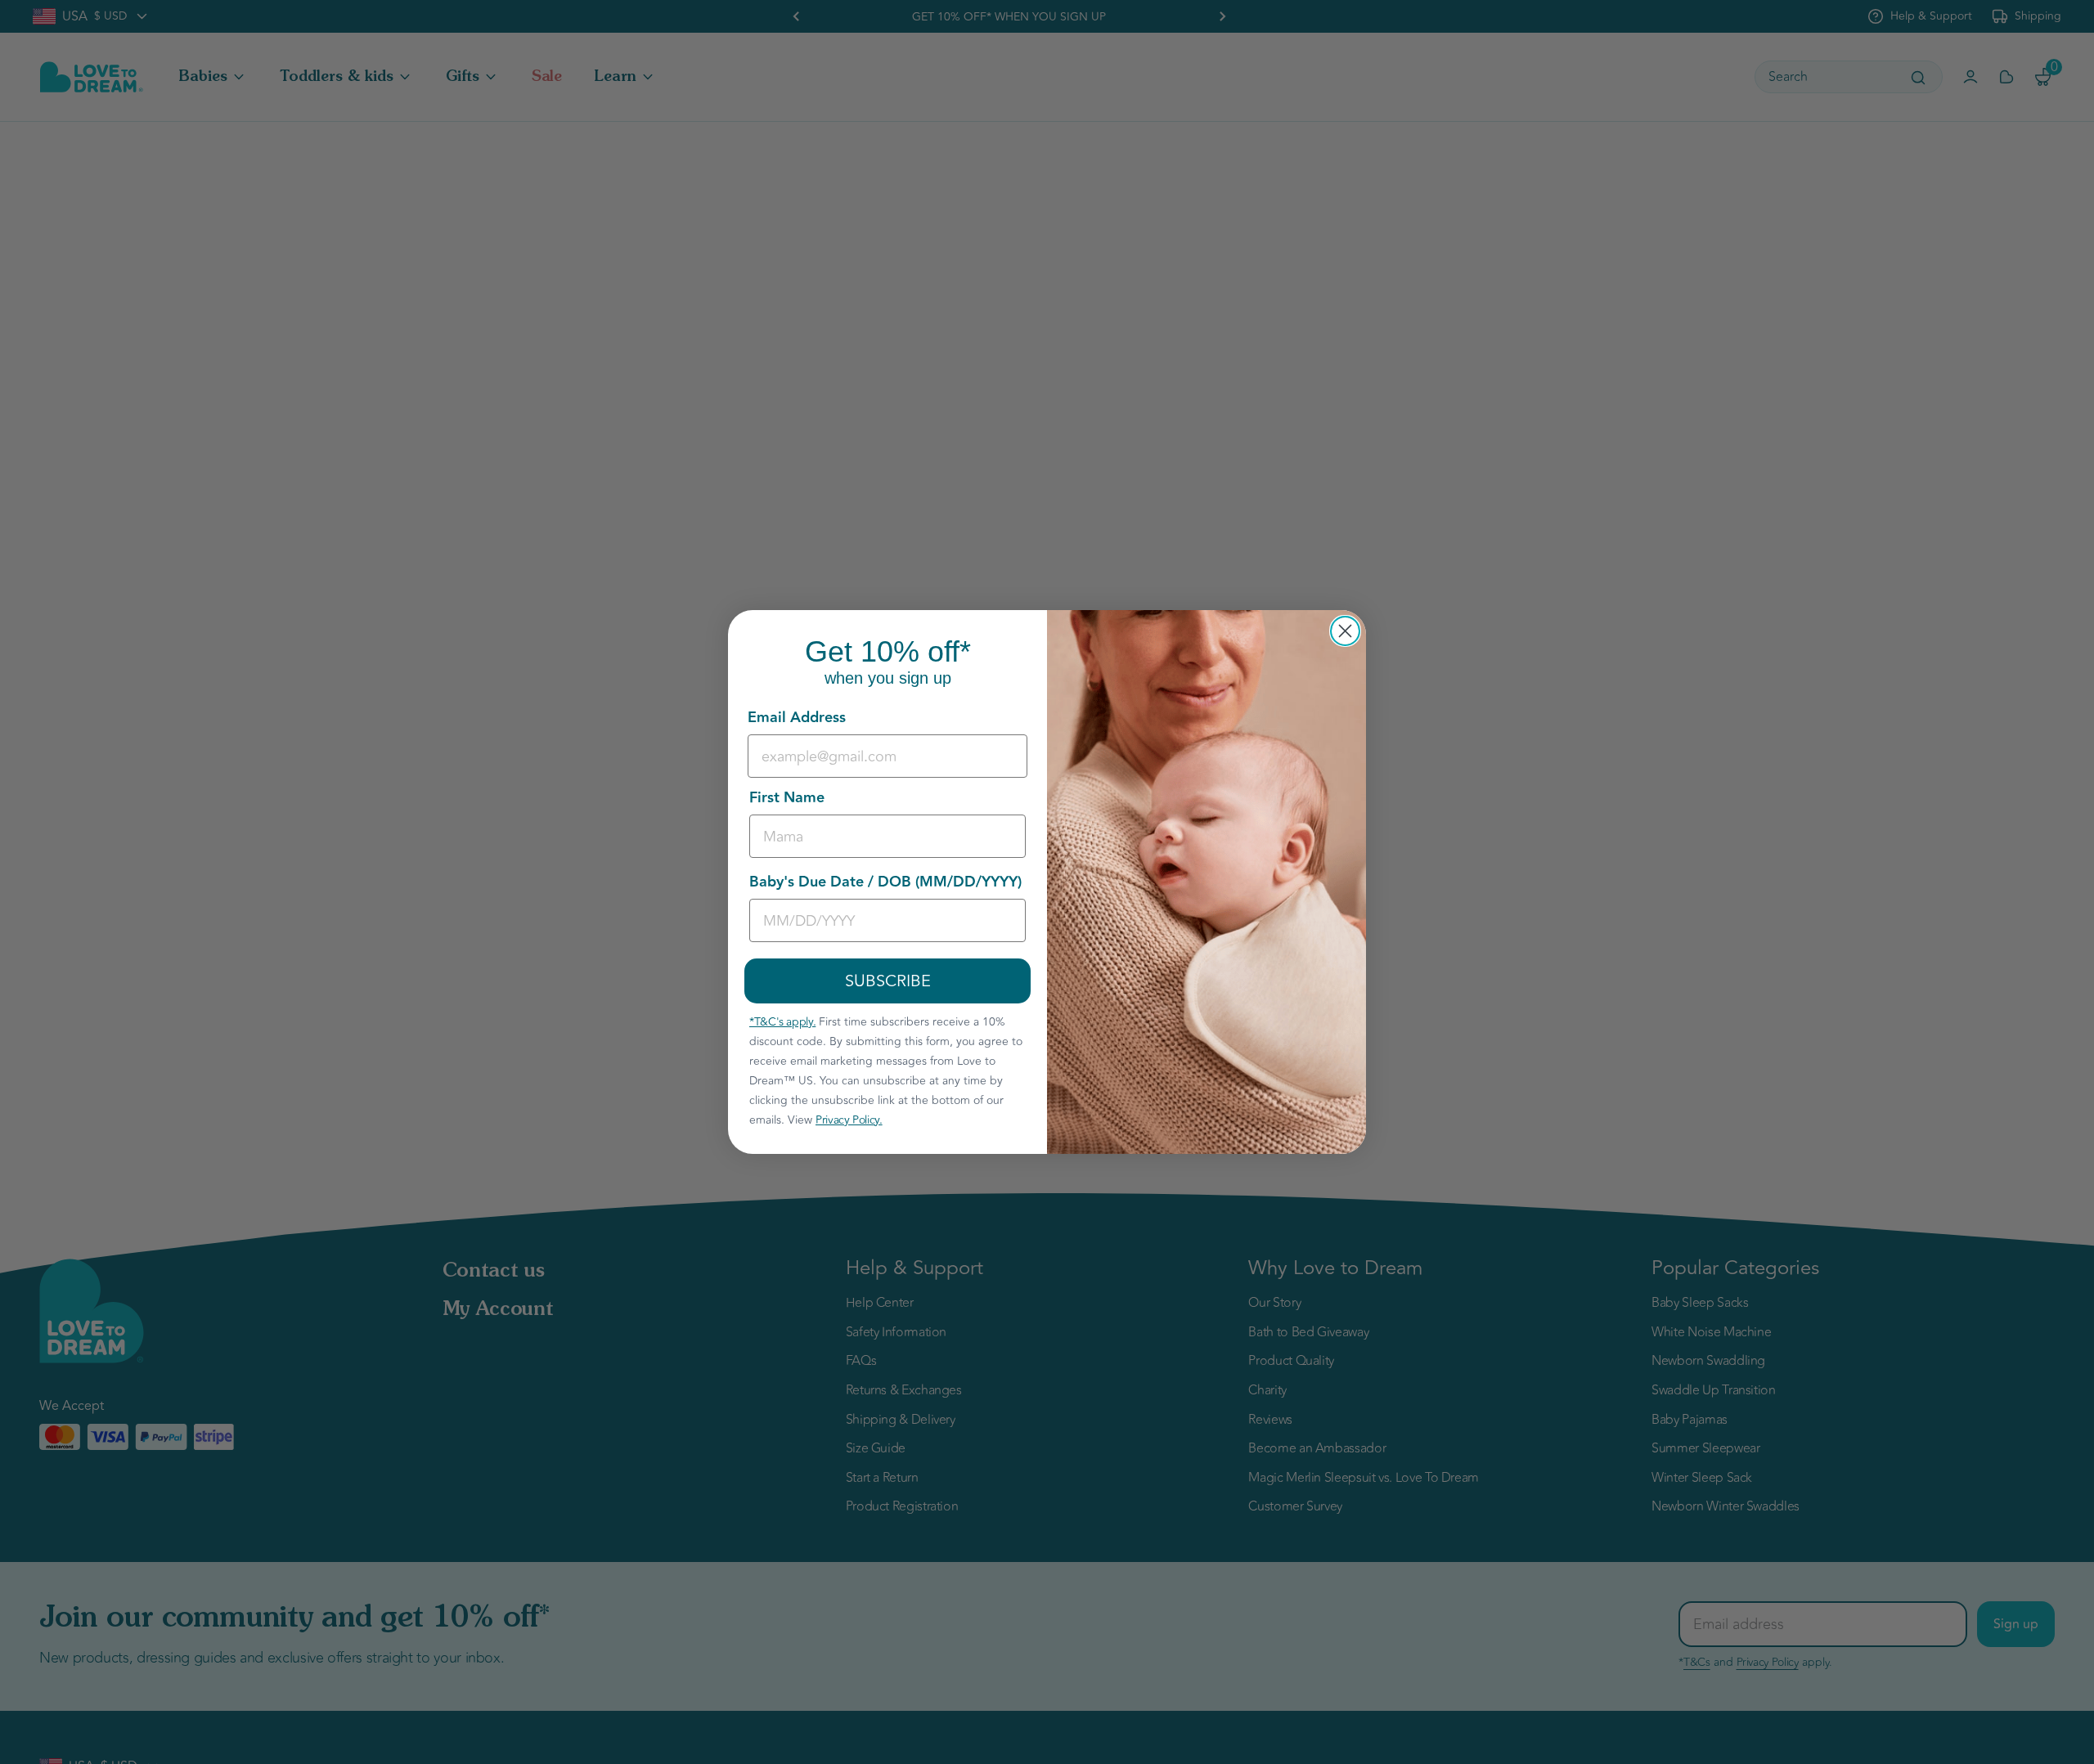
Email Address (797, 718)
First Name (787, 798)
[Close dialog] (1345, 631)
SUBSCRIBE (888, 981)
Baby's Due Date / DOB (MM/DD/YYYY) (885, 882)
